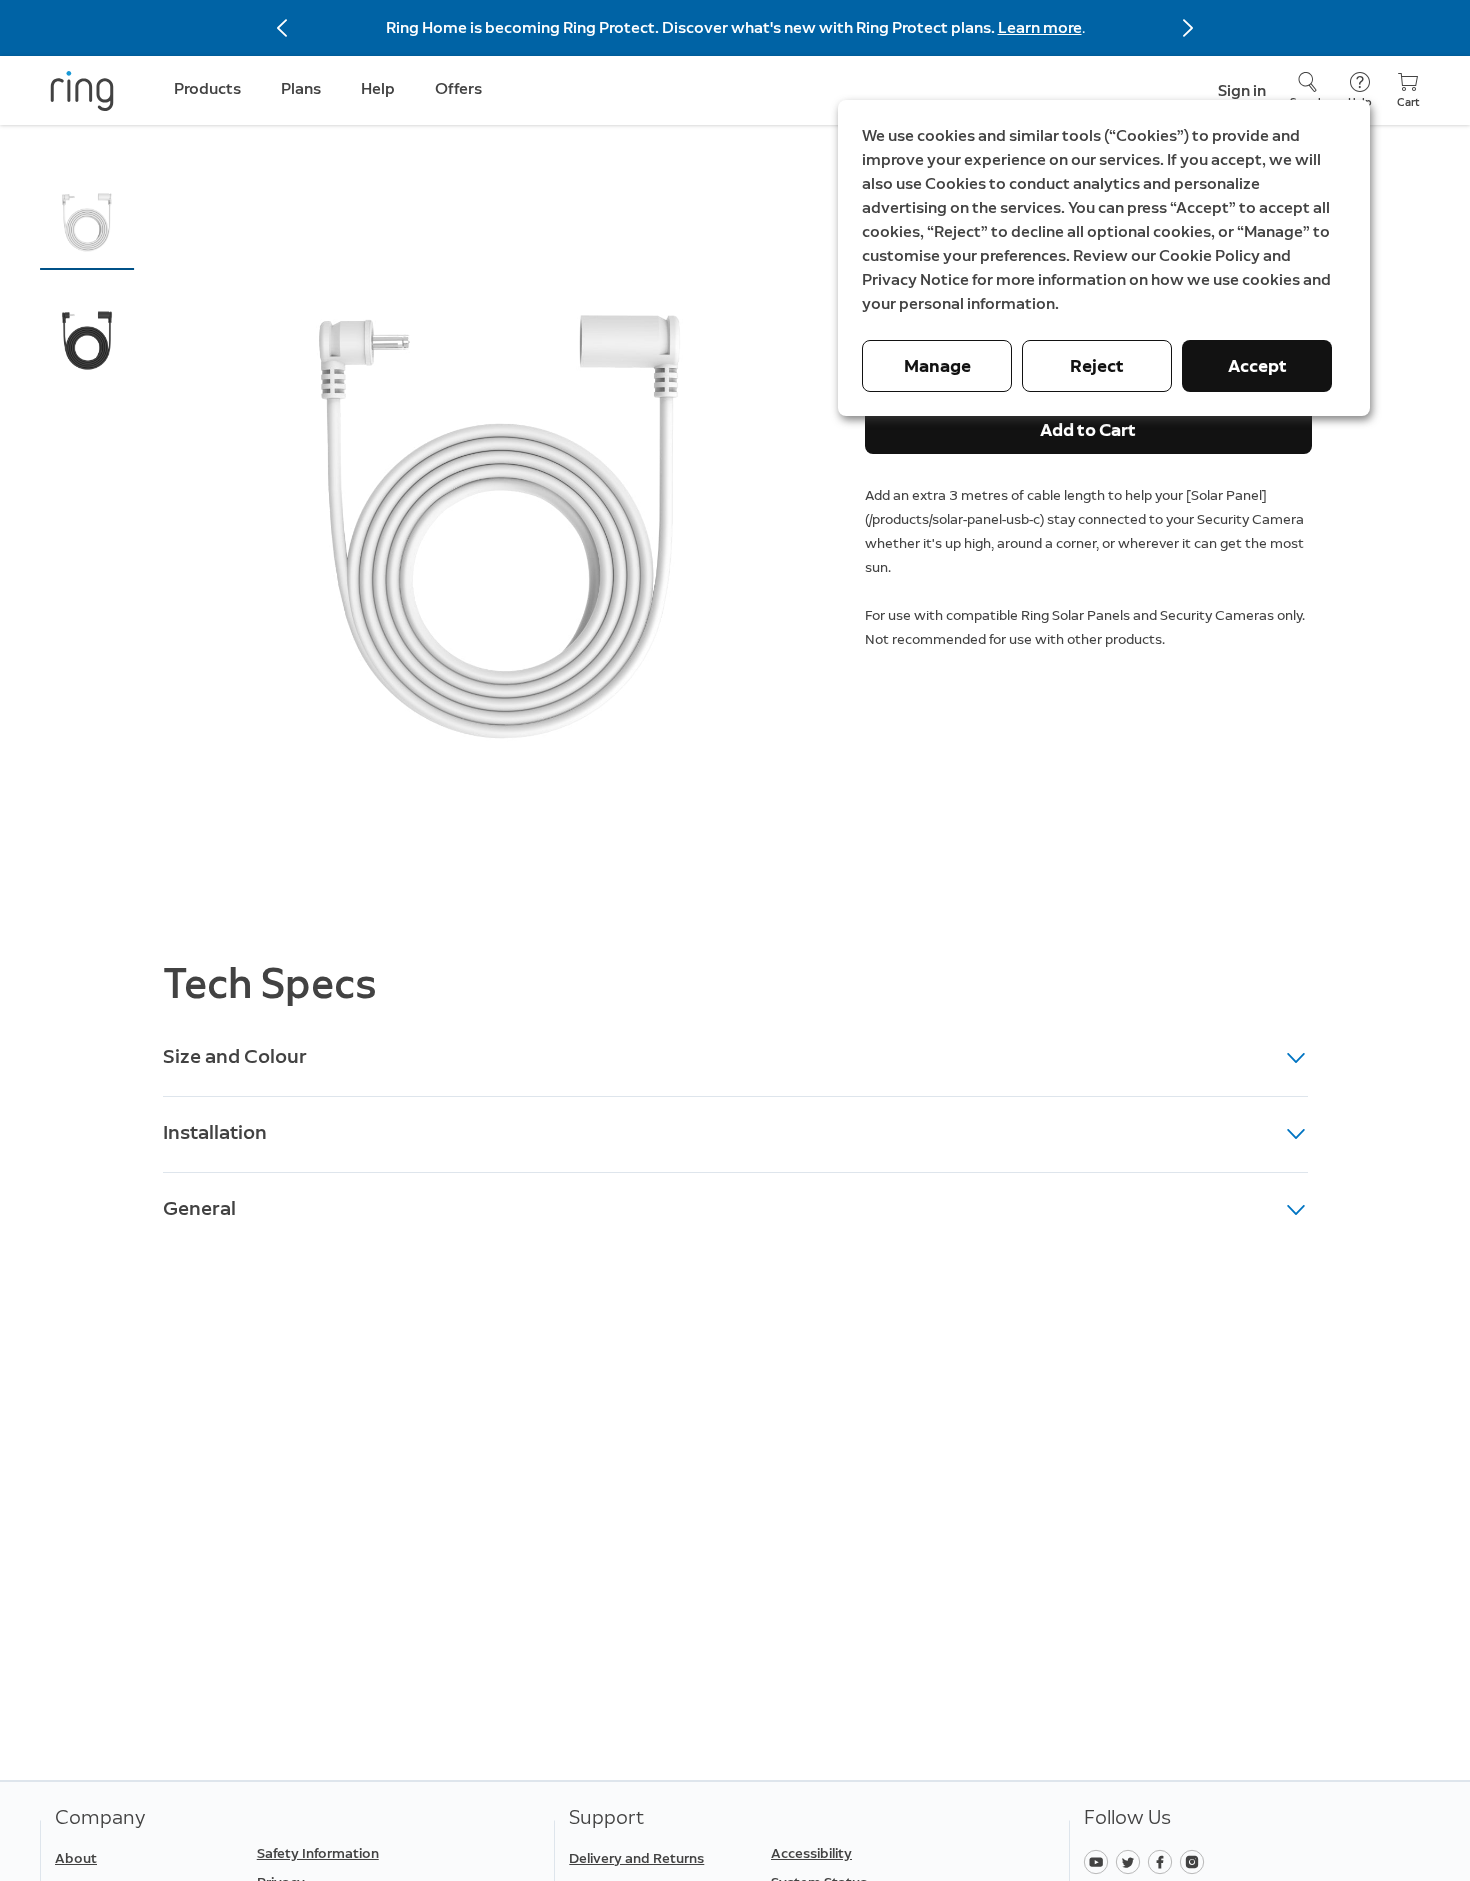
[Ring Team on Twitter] (1132, 1860)
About (76, 1858)
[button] (87, 221)
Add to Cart (1088, 430)
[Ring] (82, 91)
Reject (1097, 366)
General (199, 1208)
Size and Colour (235, 1056)
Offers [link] (458, 88)
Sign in (1242, 90)
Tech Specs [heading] (270, 983)
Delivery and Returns (636, 1858)
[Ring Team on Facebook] (1164, 1860)
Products (207, 88)
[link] (350, 1854)
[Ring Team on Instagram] (1194, 1860)
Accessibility (811, 1853)
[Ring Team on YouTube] (1100, 1860)
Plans (301, 88)
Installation (215, 1132)
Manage (937, 366)
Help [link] (378, 88)
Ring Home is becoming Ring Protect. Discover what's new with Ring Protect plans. (692, 27)
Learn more (1040, 27)
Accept (1257, 366)
